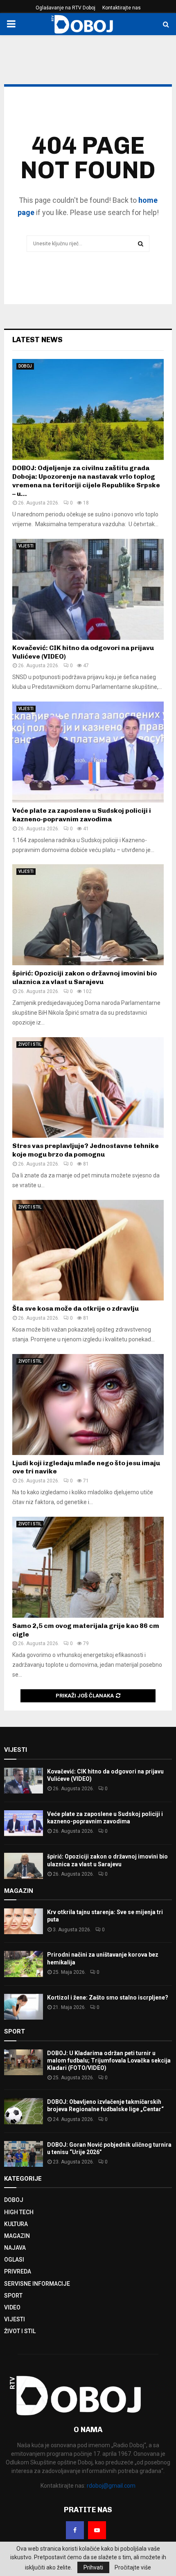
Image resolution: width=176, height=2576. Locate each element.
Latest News (37, 340)
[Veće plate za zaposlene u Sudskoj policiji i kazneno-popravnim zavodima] (88, 752)
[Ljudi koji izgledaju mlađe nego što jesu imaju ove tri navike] (88, 1405)
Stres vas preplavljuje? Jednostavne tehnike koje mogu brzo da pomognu (86, 1150)
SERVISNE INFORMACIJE (37, 2284)
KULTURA (16, 2224)
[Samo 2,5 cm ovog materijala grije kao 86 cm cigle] (88, 1567)
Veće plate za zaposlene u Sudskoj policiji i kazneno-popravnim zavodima (82, 815)
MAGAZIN (17, 2236)
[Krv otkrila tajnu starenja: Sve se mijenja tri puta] (24, 1921)
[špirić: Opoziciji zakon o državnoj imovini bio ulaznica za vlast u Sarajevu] (88, 915)
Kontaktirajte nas (122, 8)
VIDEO (12, 2307)
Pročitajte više (133, 2567)
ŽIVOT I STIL (30, 1044)
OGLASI (14, 2260)
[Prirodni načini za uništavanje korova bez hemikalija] (24, 1964)
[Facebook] (75, 2530)
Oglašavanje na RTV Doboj (65, 8)
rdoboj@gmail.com (111, 2486)
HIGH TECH (19, 2212)
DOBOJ (25, 366)
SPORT (13, 2296)
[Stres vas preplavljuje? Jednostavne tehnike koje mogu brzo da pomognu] (88, 1088)
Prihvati (93, 2567)
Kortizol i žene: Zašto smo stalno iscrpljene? (108, 1998)
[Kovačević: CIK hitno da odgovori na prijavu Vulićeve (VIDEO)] (88, 589)
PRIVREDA (18, 2271)
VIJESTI (26, 546)
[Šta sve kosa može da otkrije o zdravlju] (88, 1250)
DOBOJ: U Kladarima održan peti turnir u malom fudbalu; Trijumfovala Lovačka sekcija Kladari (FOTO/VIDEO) (109, 2060)
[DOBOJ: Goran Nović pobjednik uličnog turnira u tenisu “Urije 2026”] (24, 2154)
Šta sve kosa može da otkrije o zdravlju (76, 1308)
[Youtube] (97, 2530)
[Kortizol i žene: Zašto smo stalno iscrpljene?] (24, 2007)
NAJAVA (15, 2248)
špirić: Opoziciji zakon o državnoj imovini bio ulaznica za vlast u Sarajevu (85, 977)
